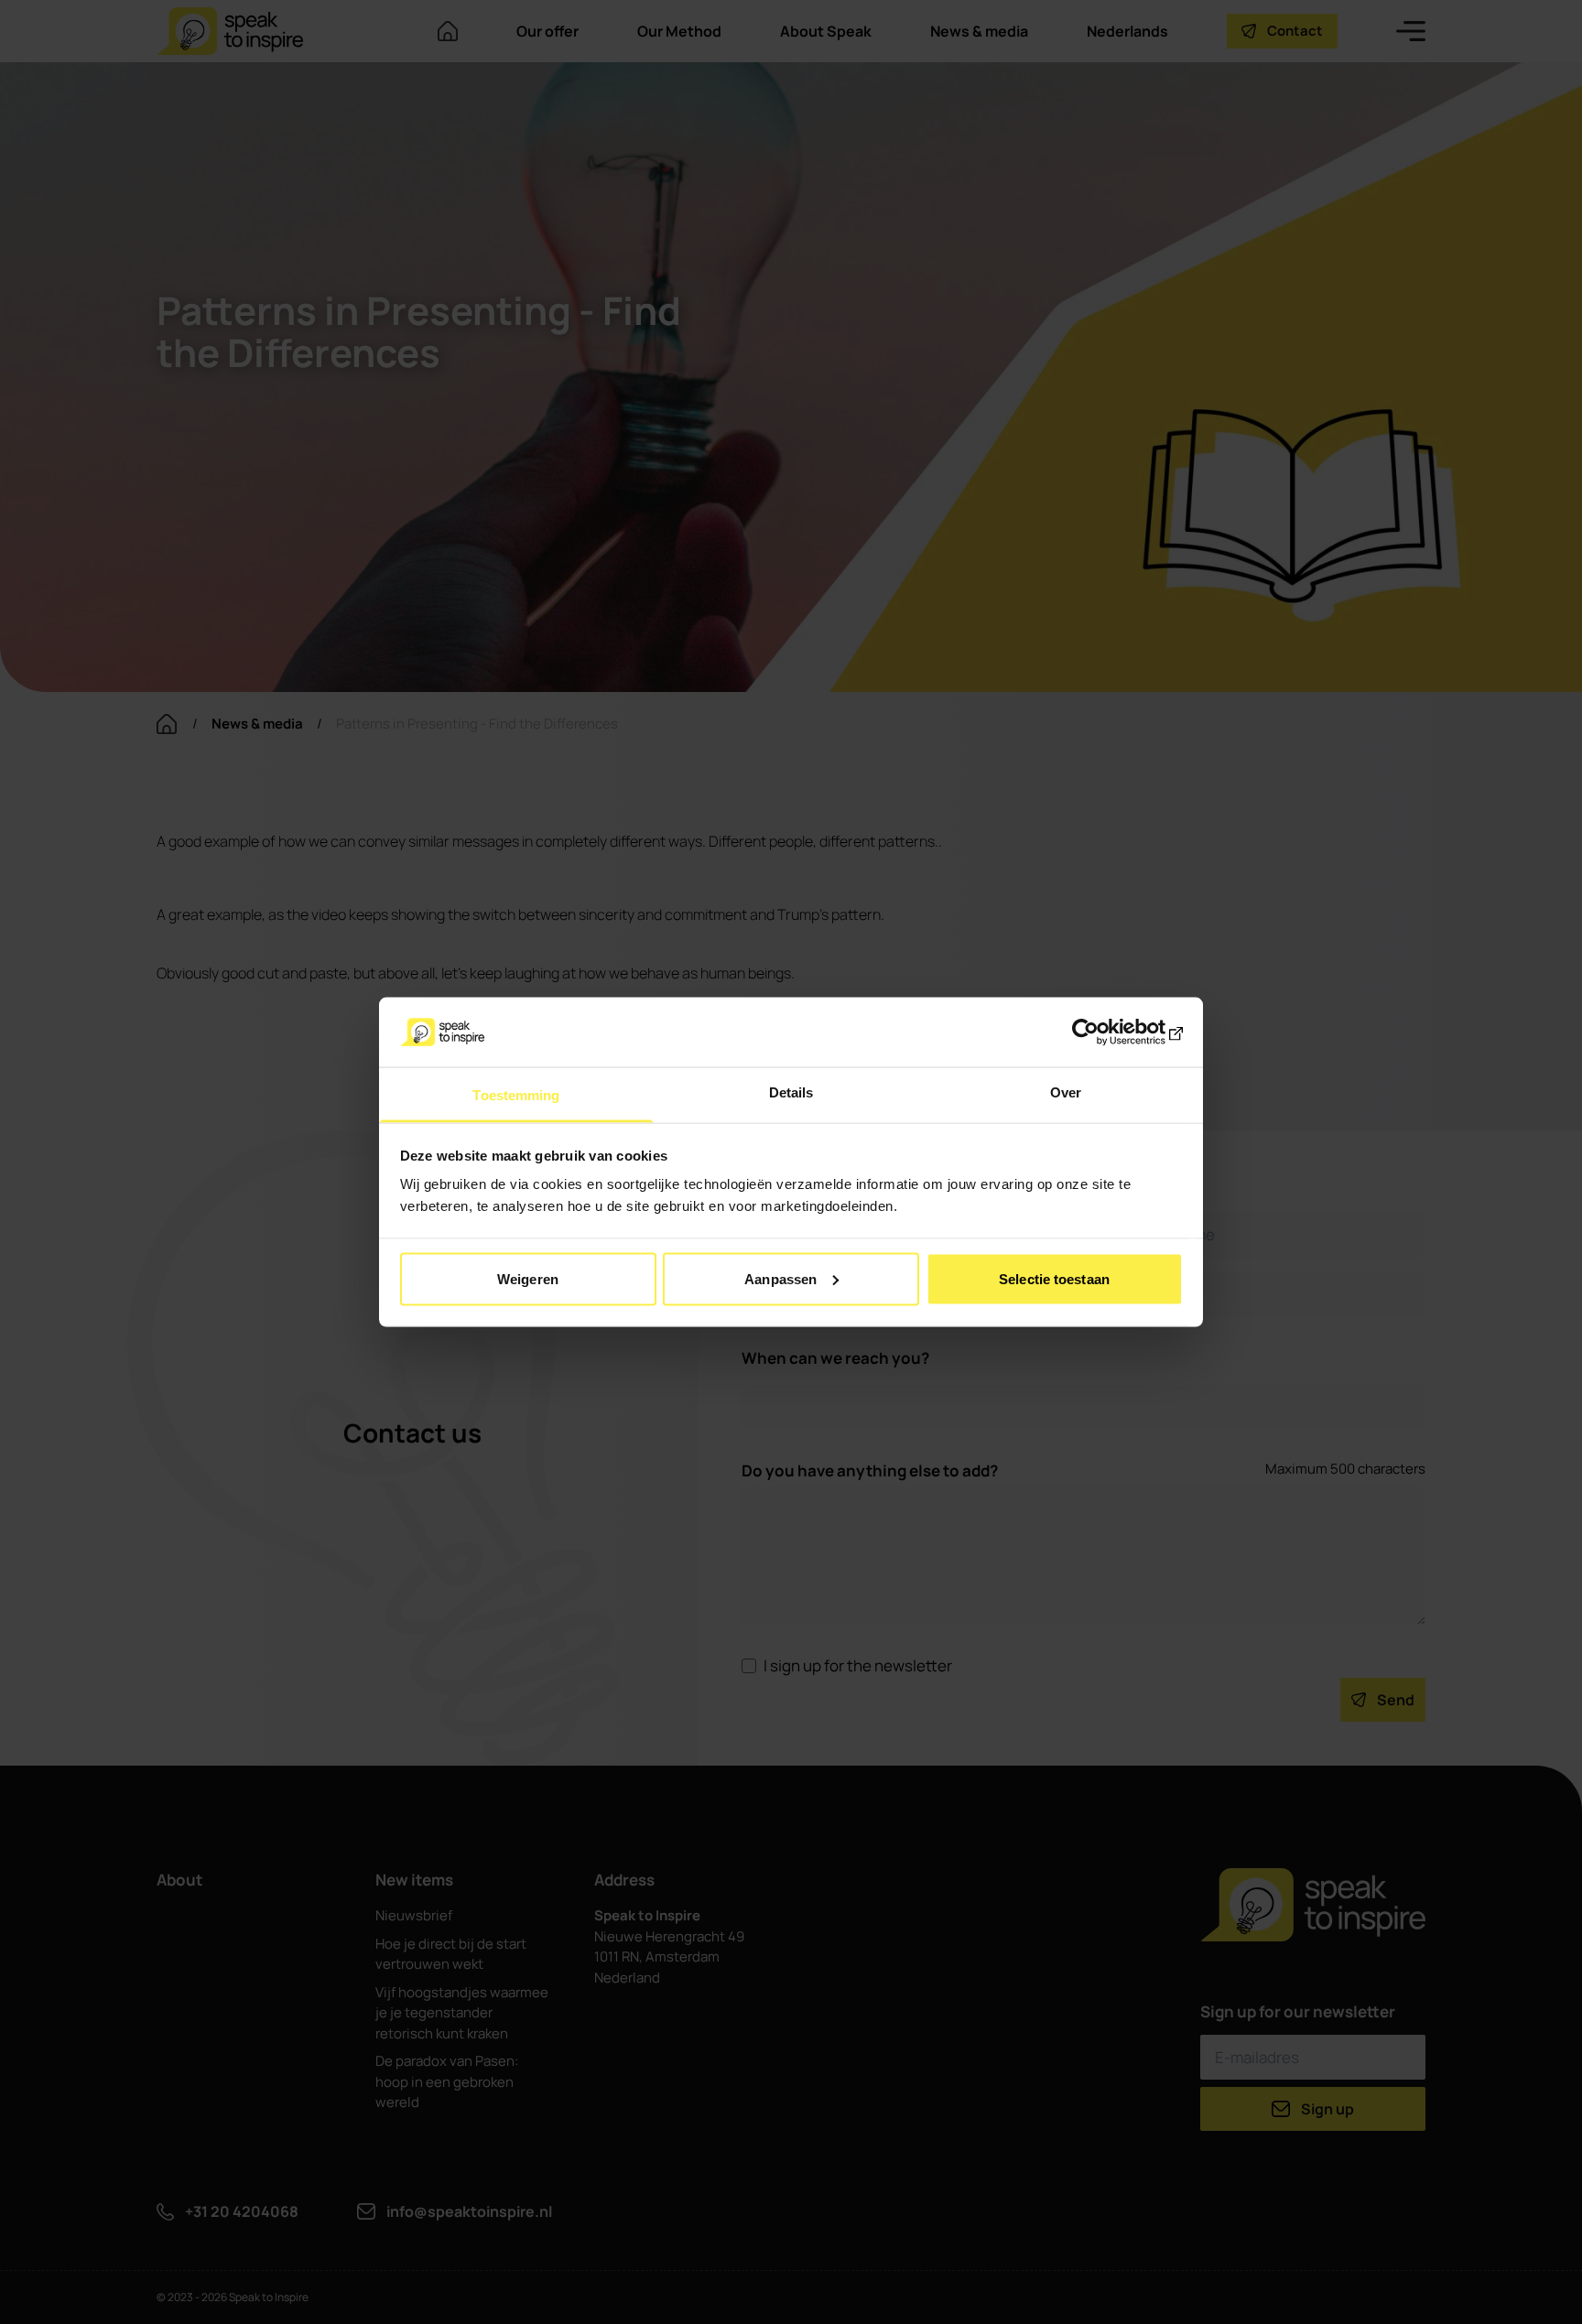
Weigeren (528, 1278)
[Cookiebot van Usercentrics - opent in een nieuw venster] (1103, 1032)
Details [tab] (791, 1092)
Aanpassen (780, 1278)
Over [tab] (1066, 1092)
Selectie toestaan (1054, 1278)
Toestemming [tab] (516, 1095)
